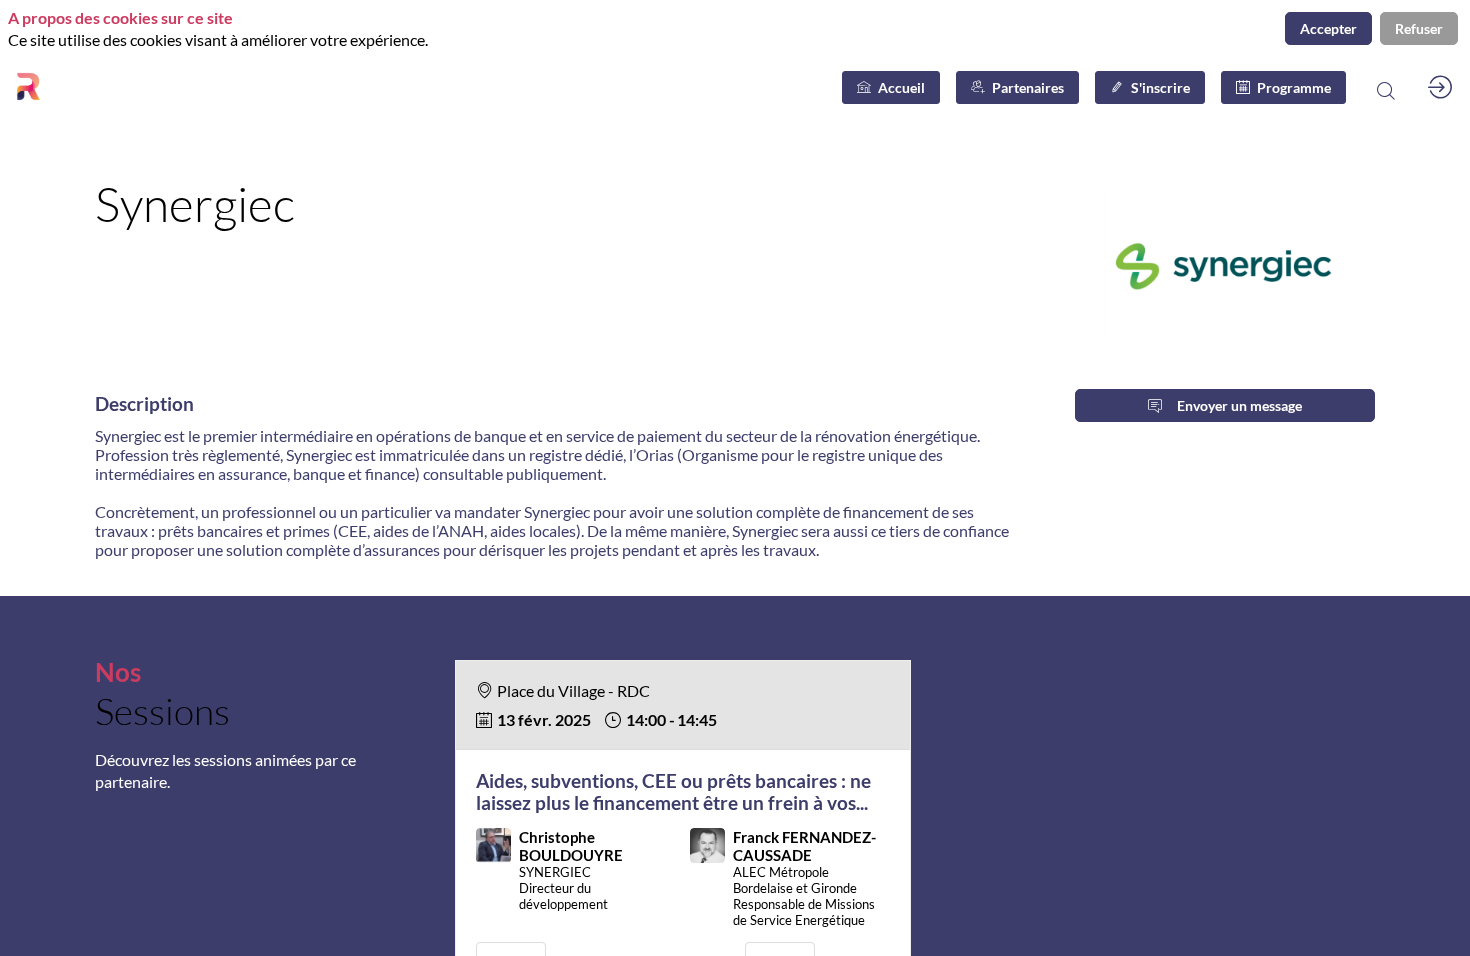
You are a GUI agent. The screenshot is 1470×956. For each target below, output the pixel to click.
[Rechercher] (1385, 87)
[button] (891, 87)
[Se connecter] (1440, 87)
